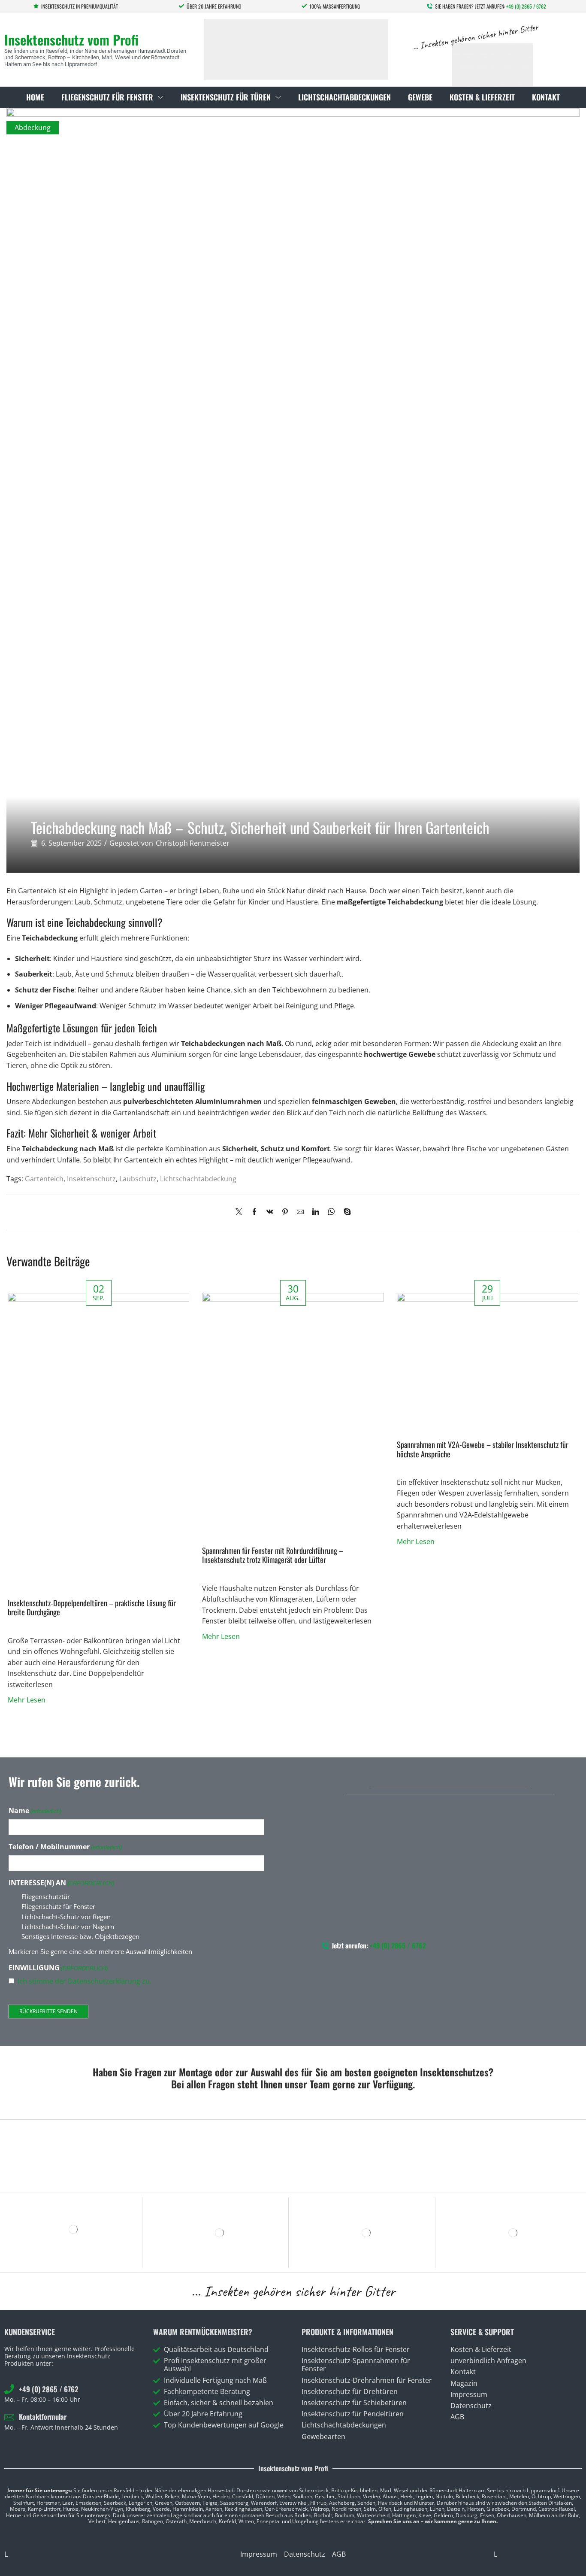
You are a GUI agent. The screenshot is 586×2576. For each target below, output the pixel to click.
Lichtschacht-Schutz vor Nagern (68, 1927)
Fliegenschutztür (46, 1896)
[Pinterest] (285, 1212)
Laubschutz (138, 1179)
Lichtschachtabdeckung (198, 1179)
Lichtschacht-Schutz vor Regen (66, 1917)
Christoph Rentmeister (193, 843)
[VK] (270, 1212)
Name (35, 1811)
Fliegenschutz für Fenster (58, 1906)
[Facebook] (254, 1212)
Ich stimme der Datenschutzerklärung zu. (85, 1981)
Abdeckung (33, 127)
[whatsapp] (331, 1212)
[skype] (345, 1212)
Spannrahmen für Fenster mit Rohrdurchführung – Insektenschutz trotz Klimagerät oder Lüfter (273, 1555)
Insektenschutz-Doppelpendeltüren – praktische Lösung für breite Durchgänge (92, 1607)
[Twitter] (241, 1212)
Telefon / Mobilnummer (65, 1847)
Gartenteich (44, 1179)
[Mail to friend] (300, 1212)
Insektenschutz (91, 1179)
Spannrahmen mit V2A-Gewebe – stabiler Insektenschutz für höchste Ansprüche (483, 1449)
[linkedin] (316, 1212)
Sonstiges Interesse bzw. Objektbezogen (80, 1936)
